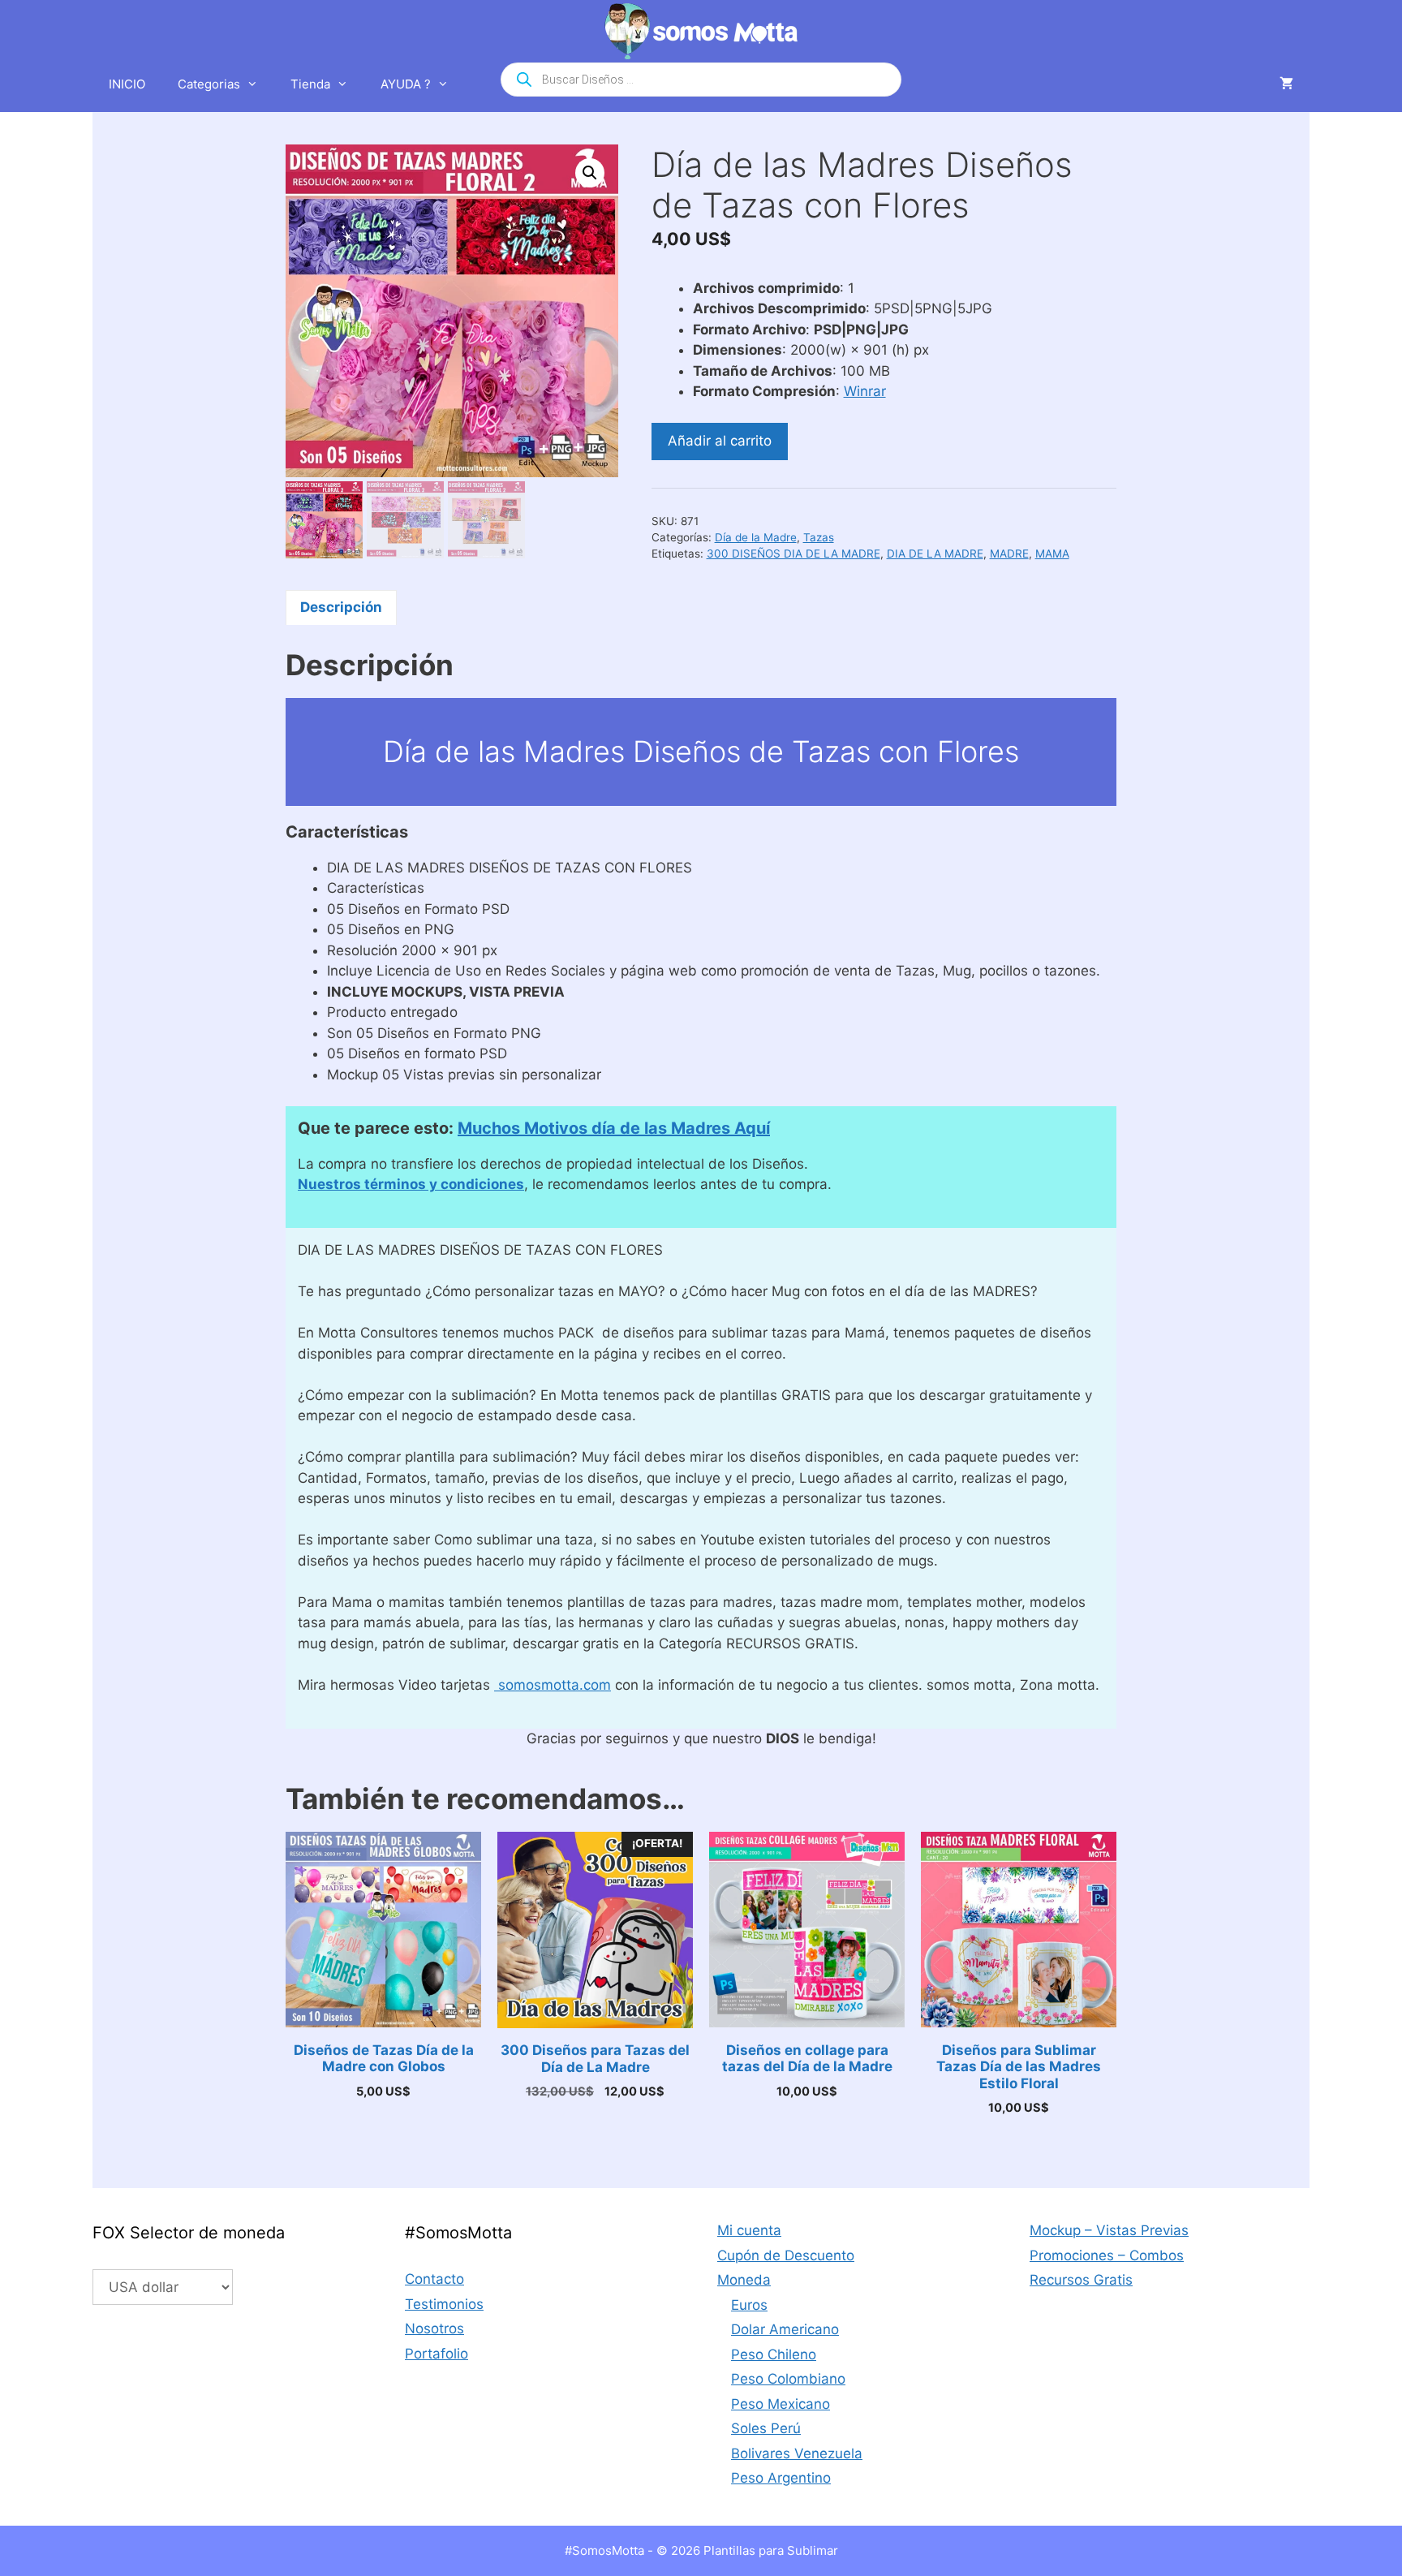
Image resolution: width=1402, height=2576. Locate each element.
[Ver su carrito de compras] (1286, 84)
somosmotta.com (553, 1685)
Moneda (744, 2280)
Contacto (434, 2279)
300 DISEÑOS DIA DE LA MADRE (793, 554)
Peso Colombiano (788, 2379)
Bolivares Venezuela (797, 2453)
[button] (590, 173)
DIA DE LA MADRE (935, 554)
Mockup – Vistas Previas (1109, 2230)
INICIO (127, 84)
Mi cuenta (749, 2230)
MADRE (1009, 554)
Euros (749, 2305)
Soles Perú (766, 2428)
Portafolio (437, 2354)
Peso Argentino (781, 2478)
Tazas (819, 537)
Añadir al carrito (720, 441)
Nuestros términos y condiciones (411, 1184)
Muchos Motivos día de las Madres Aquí (614, 1128)
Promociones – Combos (1107, 2255)
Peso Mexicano (781, 2404)
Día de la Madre (756, 537)
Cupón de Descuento (786, 2255)
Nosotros (434, 2328)
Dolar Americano (785, 2329)
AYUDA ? (406, 84)
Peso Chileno (774, 2354)
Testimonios (444, 2304)
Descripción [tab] (341, 607)
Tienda (310, 84)
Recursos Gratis (1081, 2280)
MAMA (1052, 554)
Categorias (209, 84)
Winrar (865, 391)
